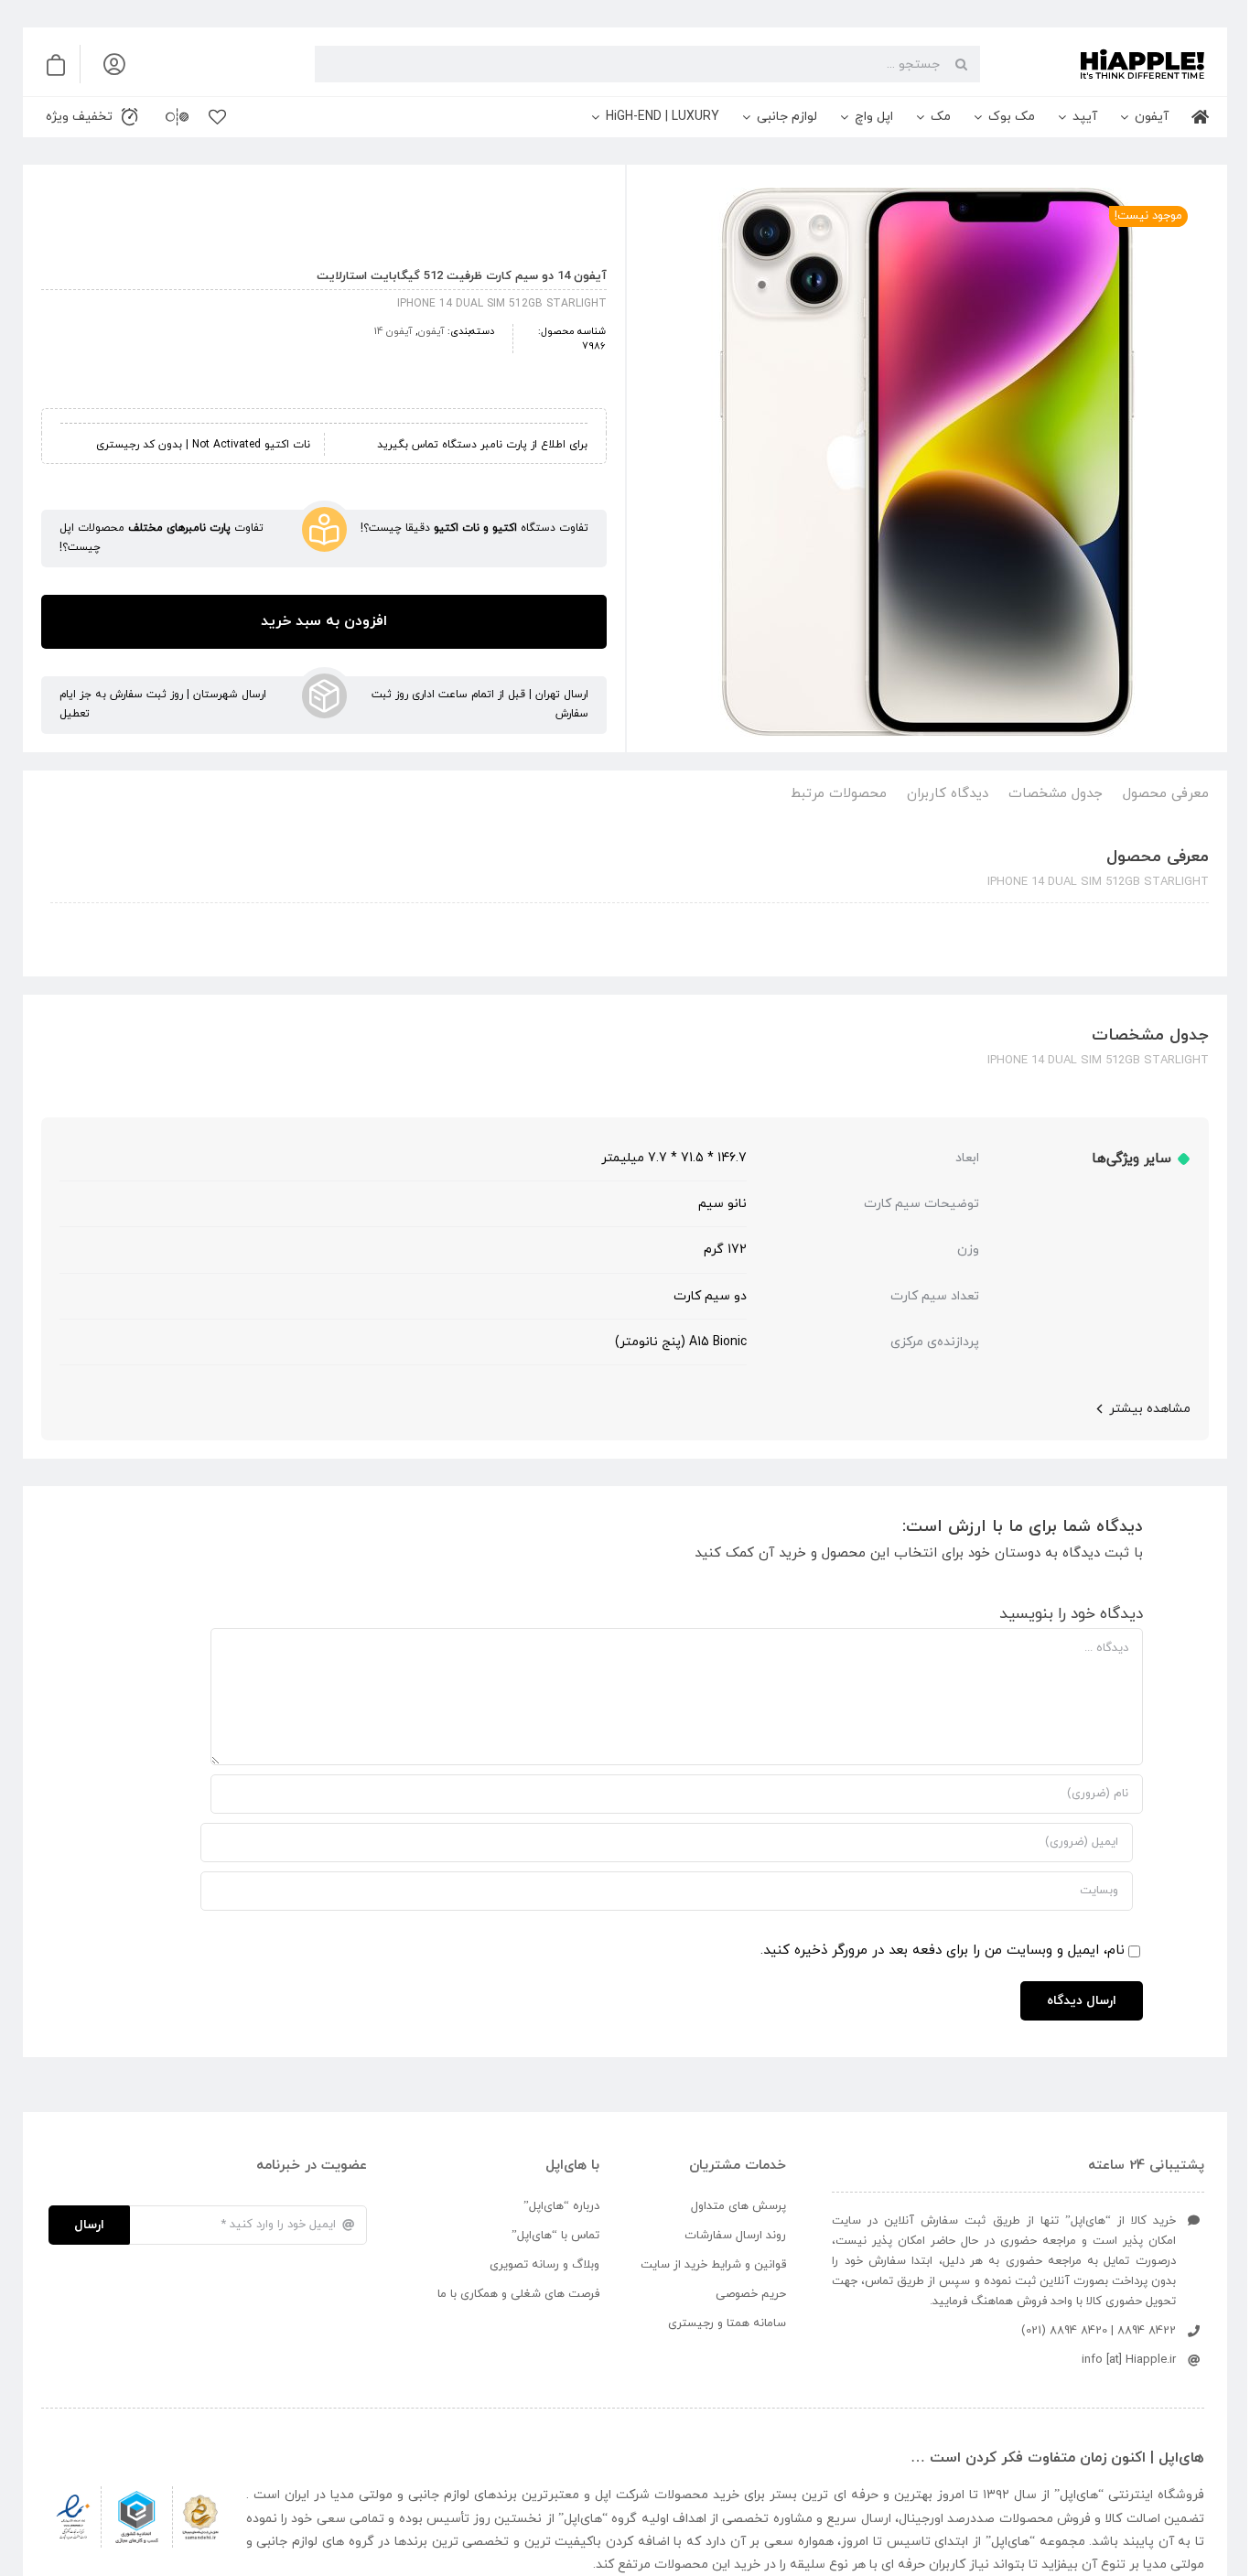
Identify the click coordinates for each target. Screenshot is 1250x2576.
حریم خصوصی (751, 2294)
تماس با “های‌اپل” (555, 2236)
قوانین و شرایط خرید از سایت (713, 2265)
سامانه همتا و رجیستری (727, 2323)
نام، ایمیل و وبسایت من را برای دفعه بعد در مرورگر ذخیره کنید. (943, 1951)
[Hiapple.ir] (927, 462)
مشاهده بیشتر (1150, 1409)
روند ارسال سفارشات (735, 2236)
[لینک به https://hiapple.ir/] (1099, 64)
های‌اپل (1079, 2495)
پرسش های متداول (738, 2206)
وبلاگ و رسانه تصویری (544, 2265)
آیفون (431, 331)
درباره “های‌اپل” (561, 2206)
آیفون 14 (393, 331)
